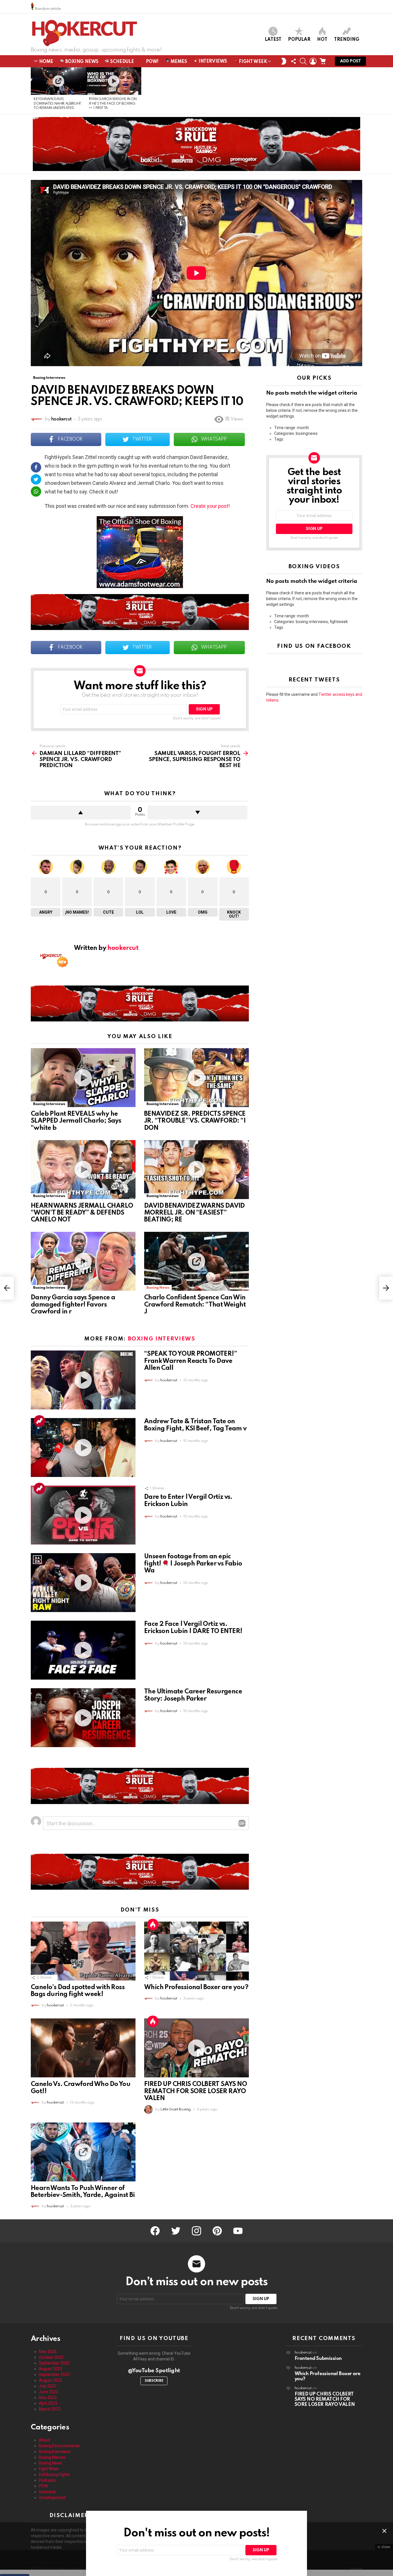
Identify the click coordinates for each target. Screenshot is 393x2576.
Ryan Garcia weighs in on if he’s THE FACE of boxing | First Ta (113, 104)
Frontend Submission (318, 2359)
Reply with (242, 1823)
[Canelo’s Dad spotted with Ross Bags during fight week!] (83, 1951)
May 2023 (48, 2398)
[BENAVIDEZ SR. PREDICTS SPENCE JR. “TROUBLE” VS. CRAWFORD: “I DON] (197, 1078)
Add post (350, 61)
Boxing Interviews (49, 1104)
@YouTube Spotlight (154, 2371)
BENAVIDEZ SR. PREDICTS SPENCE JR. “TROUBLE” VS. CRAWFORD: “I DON (195, 1121)
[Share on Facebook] (36, 467)
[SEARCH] (303, 61)
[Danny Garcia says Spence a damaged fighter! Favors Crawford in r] (83, 1261)
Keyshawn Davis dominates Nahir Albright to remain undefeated (57, 104)
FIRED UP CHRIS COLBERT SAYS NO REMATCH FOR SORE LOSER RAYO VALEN (195, 2091)
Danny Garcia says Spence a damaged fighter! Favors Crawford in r (73, 1305)
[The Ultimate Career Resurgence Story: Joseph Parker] (83, 1718)
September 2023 (54, 2375)
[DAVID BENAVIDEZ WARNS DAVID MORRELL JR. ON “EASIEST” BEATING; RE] (197, 1170)
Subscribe (154, 2381)
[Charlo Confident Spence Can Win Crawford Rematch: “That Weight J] (197, 1261)
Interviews (212, 62)
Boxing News (81, 62)
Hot (322, 40)
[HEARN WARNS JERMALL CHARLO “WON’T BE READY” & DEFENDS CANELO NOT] (83, 1170)
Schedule (122, 62)
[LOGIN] (313, 61)
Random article (47, 9)
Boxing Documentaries (59, 2446)
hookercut (303, 2353)
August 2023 (50, 2380)
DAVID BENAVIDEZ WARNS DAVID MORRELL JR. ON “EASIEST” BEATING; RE (194, 1213)
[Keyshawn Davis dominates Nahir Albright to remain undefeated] (58, 81)
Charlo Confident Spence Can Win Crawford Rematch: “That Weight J (195, 1305)
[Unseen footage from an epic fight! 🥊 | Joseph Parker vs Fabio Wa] (83, 1583)
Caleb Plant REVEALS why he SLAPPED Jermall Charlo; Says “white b (76, 1121)
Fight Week (252, 62)
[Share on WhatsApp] (36, 491)
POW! (152, 62)
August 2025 (50, 2369)
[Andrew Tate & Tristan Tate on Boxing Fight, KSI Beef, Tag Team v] (83, 1448)
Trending (347, 40)
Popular (299, 40)
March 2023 (50, 2409)
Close (384, 2531)
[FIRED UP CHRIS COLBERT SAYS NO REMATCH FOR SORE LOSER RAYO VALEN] (197, 2048)
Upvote (81, 812)
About (44, 2440)
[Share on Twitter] (36, 479)
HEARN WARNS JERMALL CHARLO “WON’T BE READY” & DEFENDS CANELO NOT (82, 1213)
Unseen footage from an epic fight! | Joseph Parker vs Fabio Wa (193, 1563)
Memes (178, 62)
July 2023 (48, 2386)
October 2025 (51, 2357)
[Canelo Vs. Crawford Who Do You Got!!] (83, 2048)
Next (359, 91)
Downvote (198, 812)
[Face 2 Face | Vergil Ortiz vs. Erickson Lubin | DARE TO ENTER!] (83, 1650)
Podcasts (47, 2480)
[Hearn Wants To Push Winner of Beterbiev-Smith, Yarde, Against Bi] (83, 2152)
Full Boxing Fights (54, 2475)
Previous (34, 91)
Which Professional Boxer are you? (196, 1987)
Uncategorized (52, 2498)
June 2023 (48, 2392)
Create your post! (210, 506)
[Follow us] (293, 61)
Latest (273, 40)
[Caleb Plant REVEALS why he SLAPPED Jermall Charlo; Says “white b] (83, 1078)
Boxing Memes (52, 2457)
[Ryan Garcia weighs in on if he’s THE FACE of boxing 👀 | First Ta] (114, 81)
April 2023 (48, 2403)
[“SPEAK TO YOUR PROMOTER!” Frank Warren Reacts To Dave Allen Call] (83, 1380)
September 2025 (54, 2363)
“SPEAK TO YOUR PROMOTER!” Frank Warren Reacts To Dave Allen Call (190, 1361)
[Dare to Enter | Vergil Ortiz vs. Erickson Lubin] (83, 1515)
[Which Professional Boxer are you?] (197, 1951)
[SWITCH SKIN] (284, 61)
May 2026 (48, 2352)
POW (43, 2486)
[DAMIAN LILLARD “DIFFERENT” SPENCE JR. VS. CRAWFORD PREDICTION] (7, 1288)
